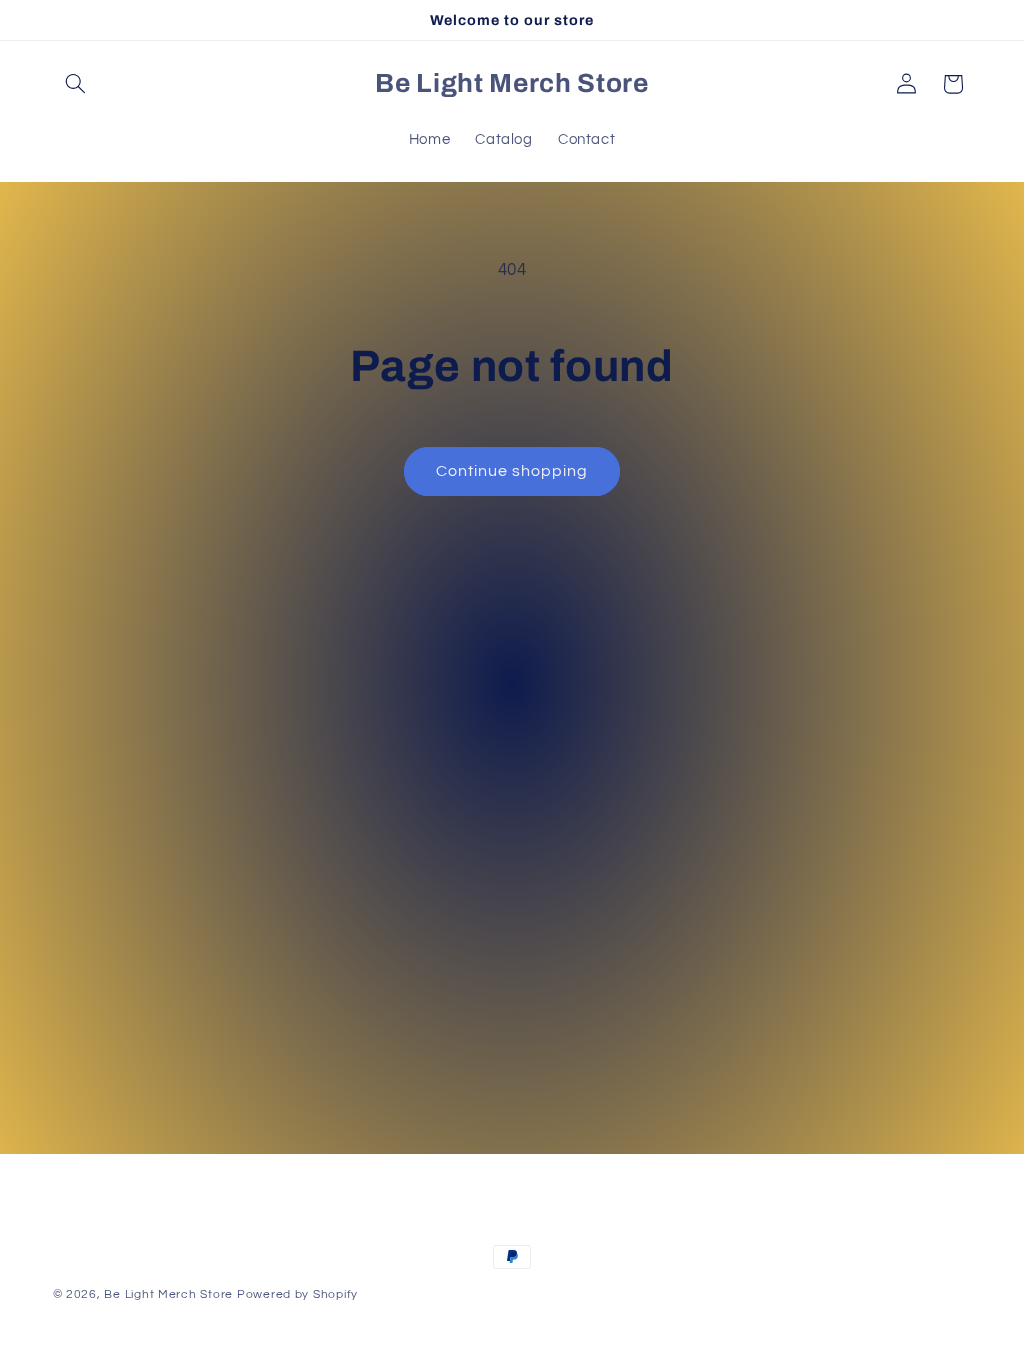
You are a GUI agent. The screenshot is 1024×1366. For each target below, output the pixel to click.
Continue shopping (512, 471)
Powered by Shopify (297, 1294)
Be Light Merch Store (168, 1294)
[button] (76, 84)
